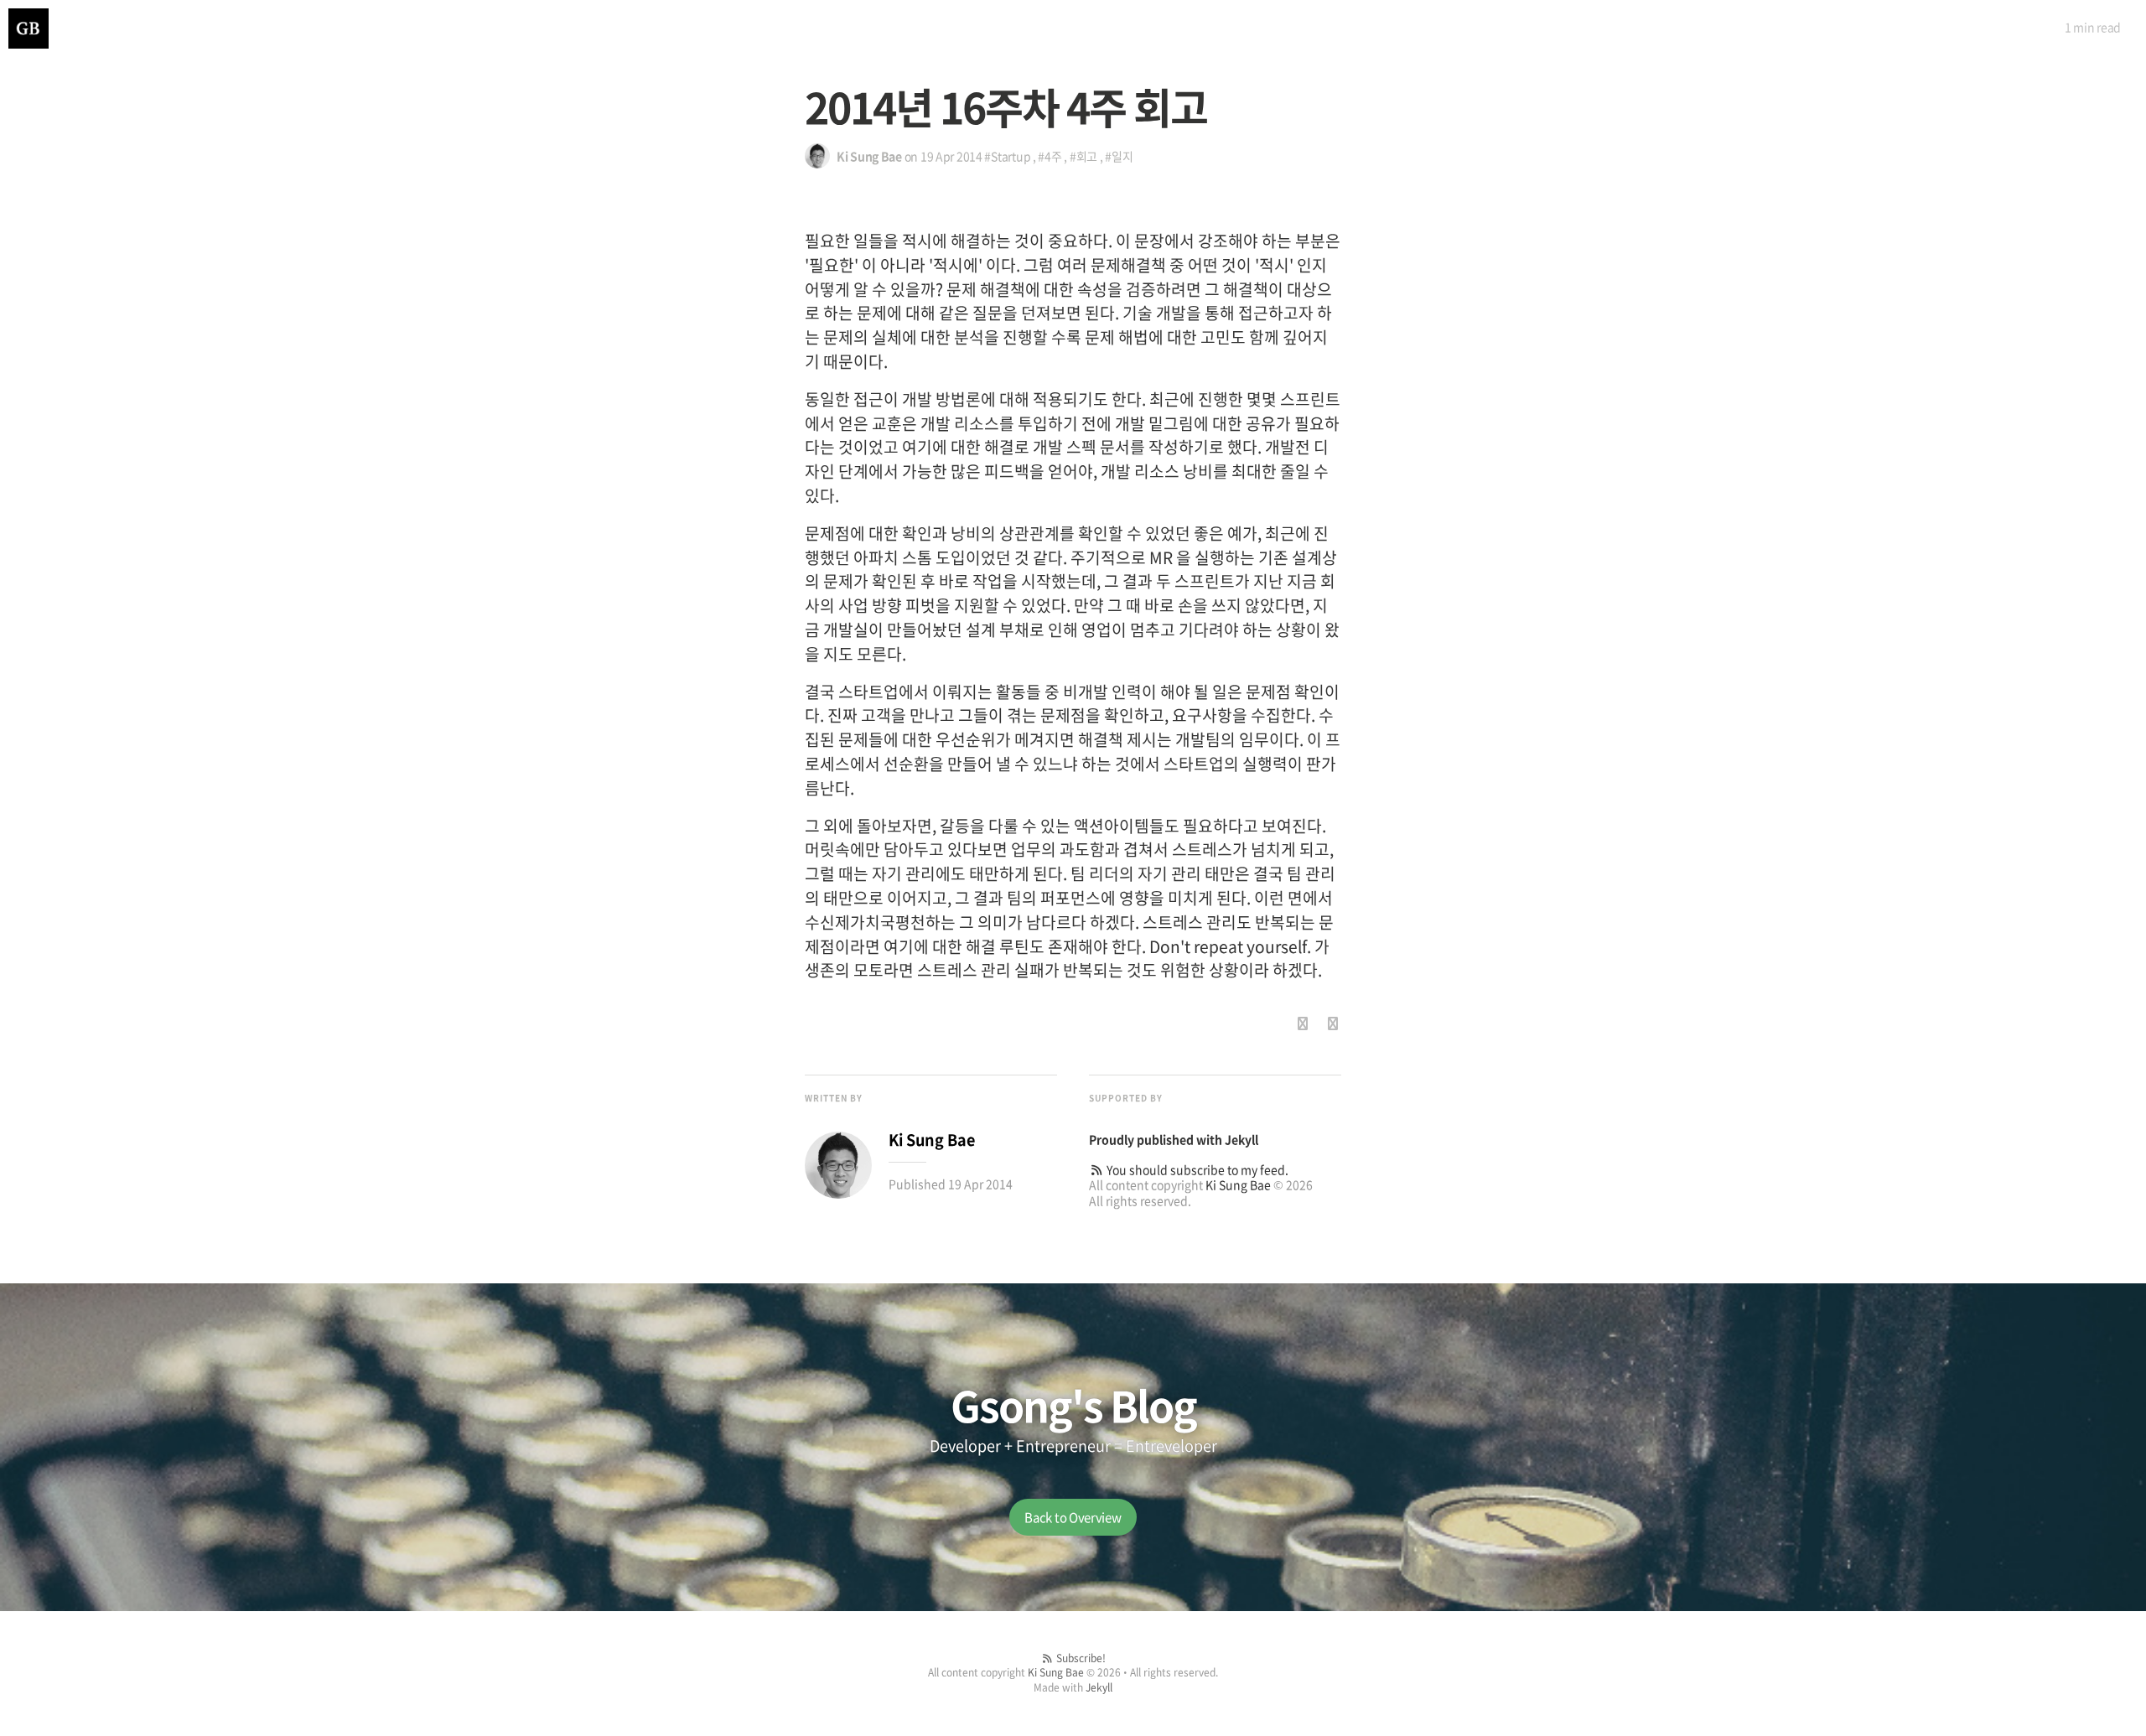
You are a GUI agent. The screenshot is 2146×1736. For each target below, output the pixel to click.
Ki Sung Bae (1238, 1184)
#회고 (1083, 156)
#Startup (1007, 156)
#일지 (1119, 156)
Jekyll (1241, 1139)
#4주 (1050, 156)
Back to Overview (1073, 1517)
